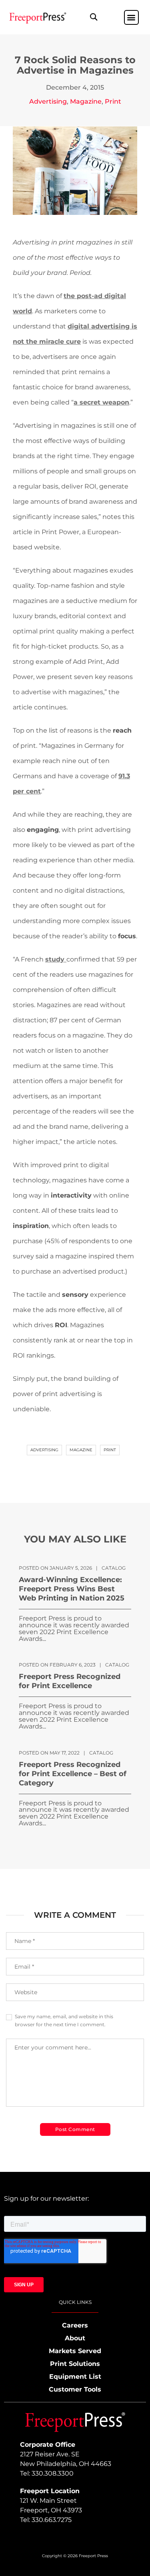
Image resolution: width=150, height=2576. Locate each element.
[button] (94, 17)
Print (113, 101)
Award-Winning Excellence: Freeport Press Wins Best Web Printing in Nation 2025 (72, 1589)
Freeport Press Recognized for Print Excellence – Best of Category (73, 1774)
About (75, 2338)
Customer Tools (75, 2389)
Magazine (86, 101)
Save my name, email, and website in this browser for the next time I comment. (64, 2020)
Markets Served (75, 2351)
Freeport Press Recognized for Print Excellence (70, 1681)
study (56, 959)
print (110, 1450)
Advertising (48, 101)
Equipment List (75, 2377)
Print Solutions (75, 2364)
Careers (75, 2325)
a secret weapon (101, 402)
